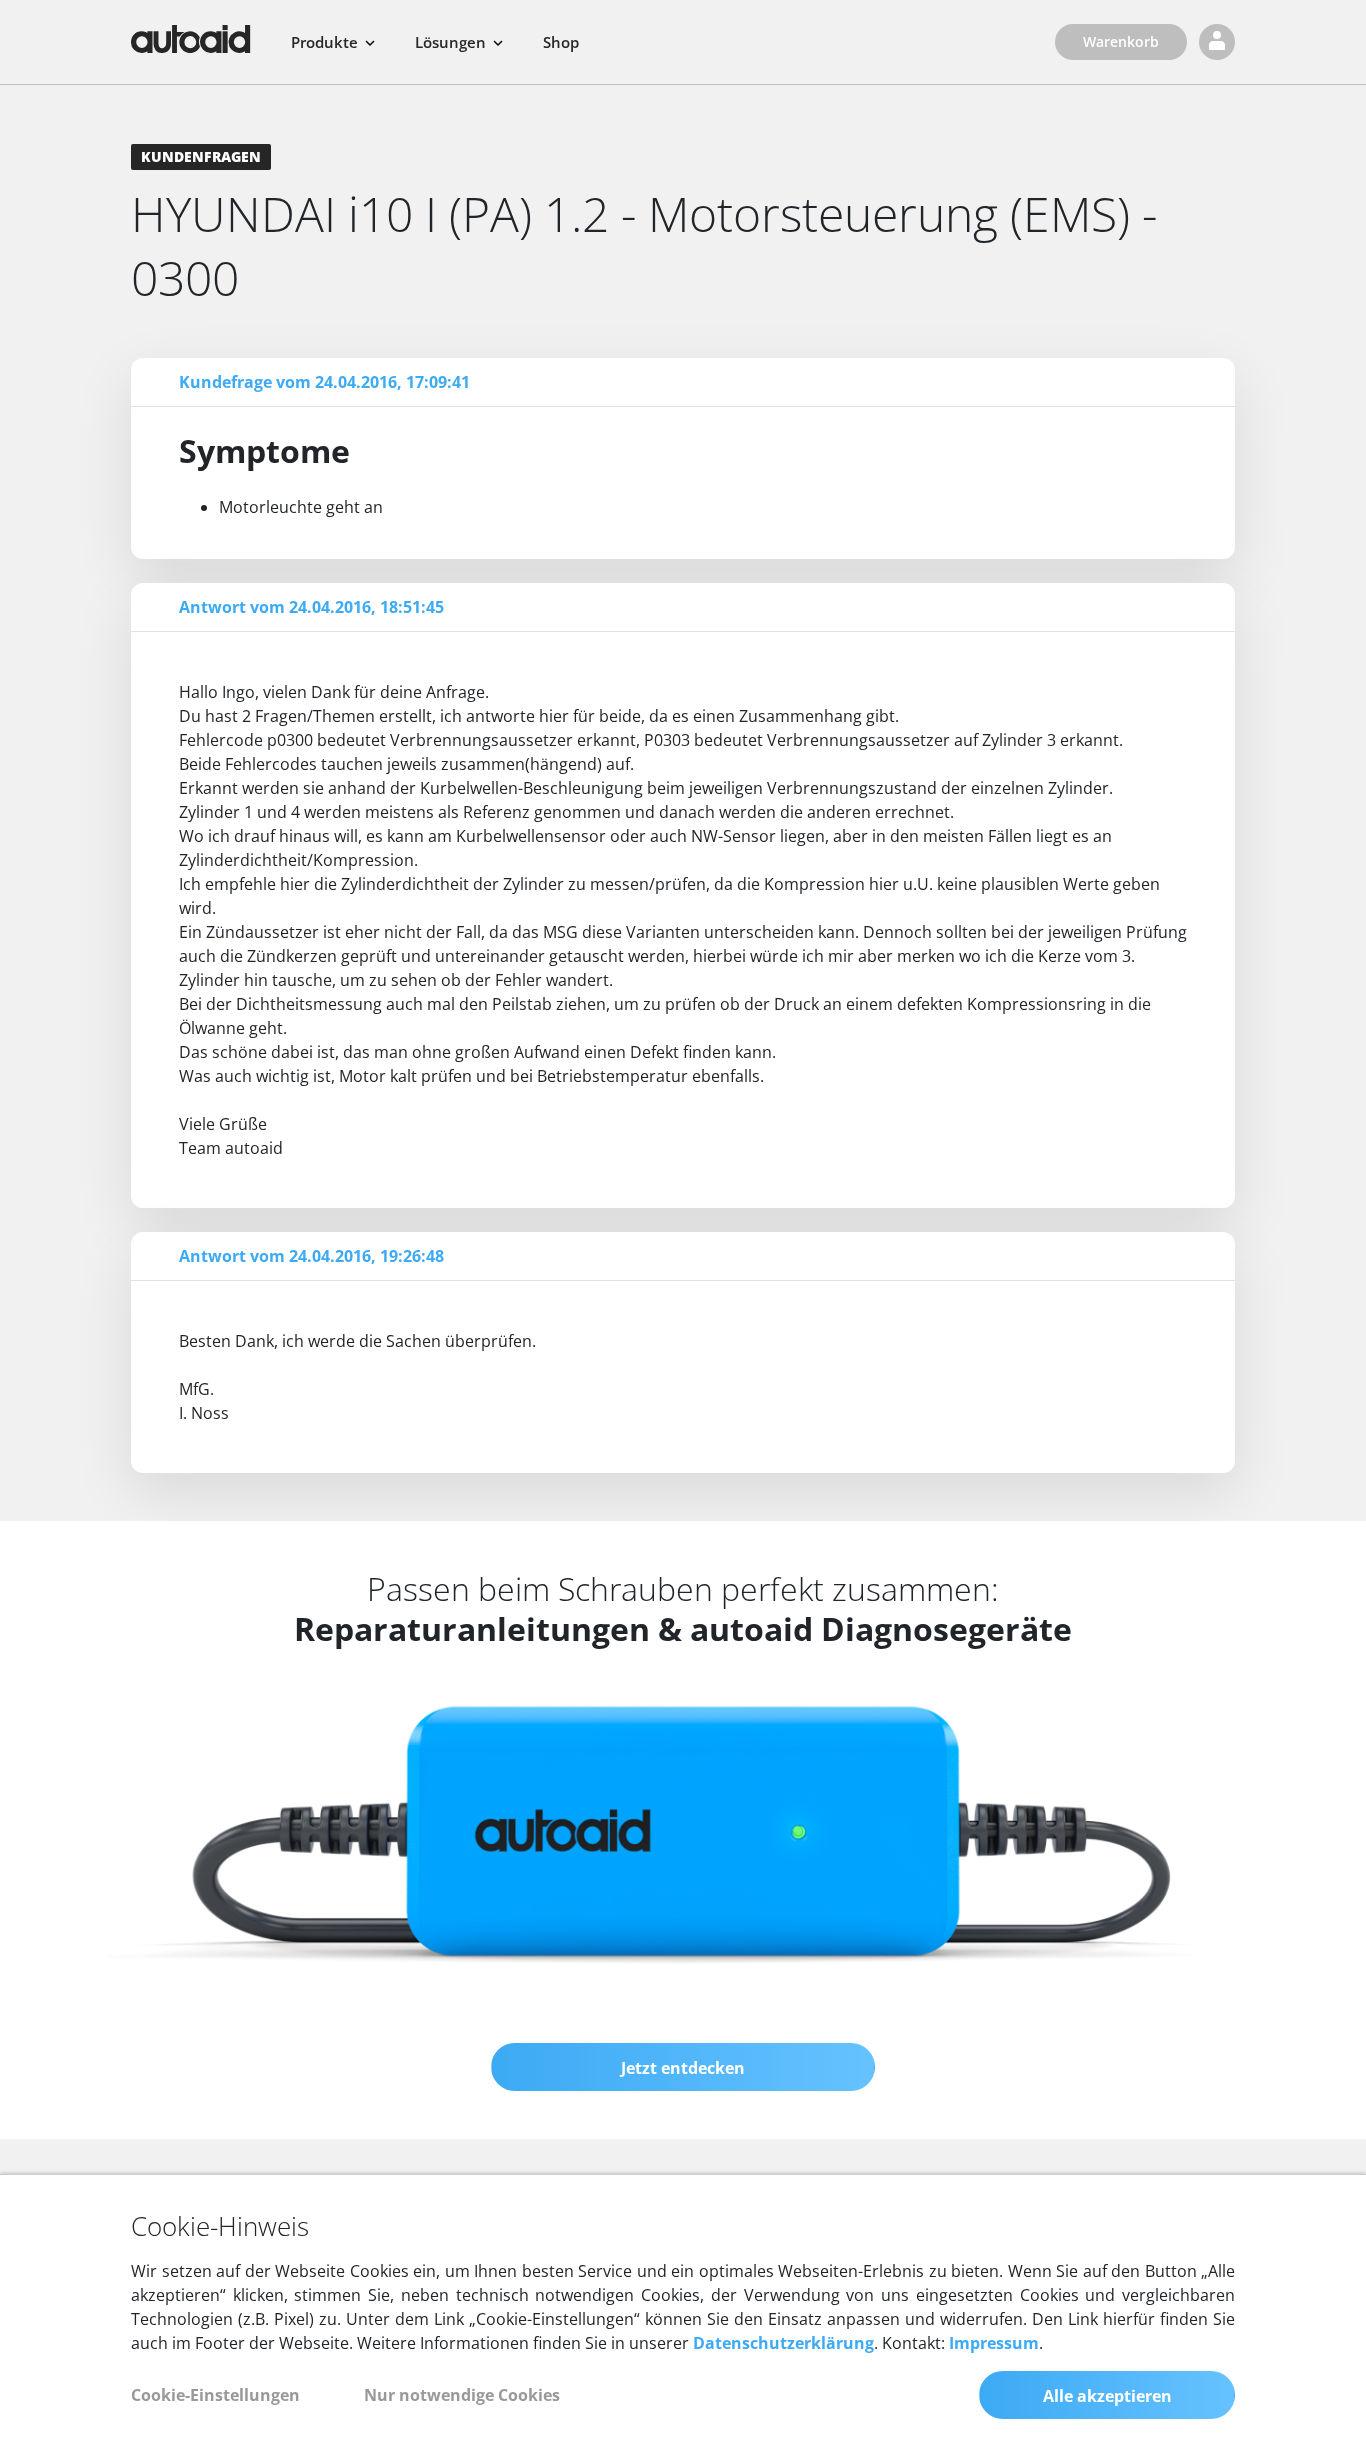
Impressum (994, 2343)
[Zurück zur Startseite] (191, 39)
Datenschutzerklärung (783, 2343)
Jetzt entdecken (683, 2068)
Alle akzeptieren (1107, 2396)
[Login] (1217, 42)
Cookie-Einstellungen (215, 2395)
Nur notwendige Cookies (462, 2395)
